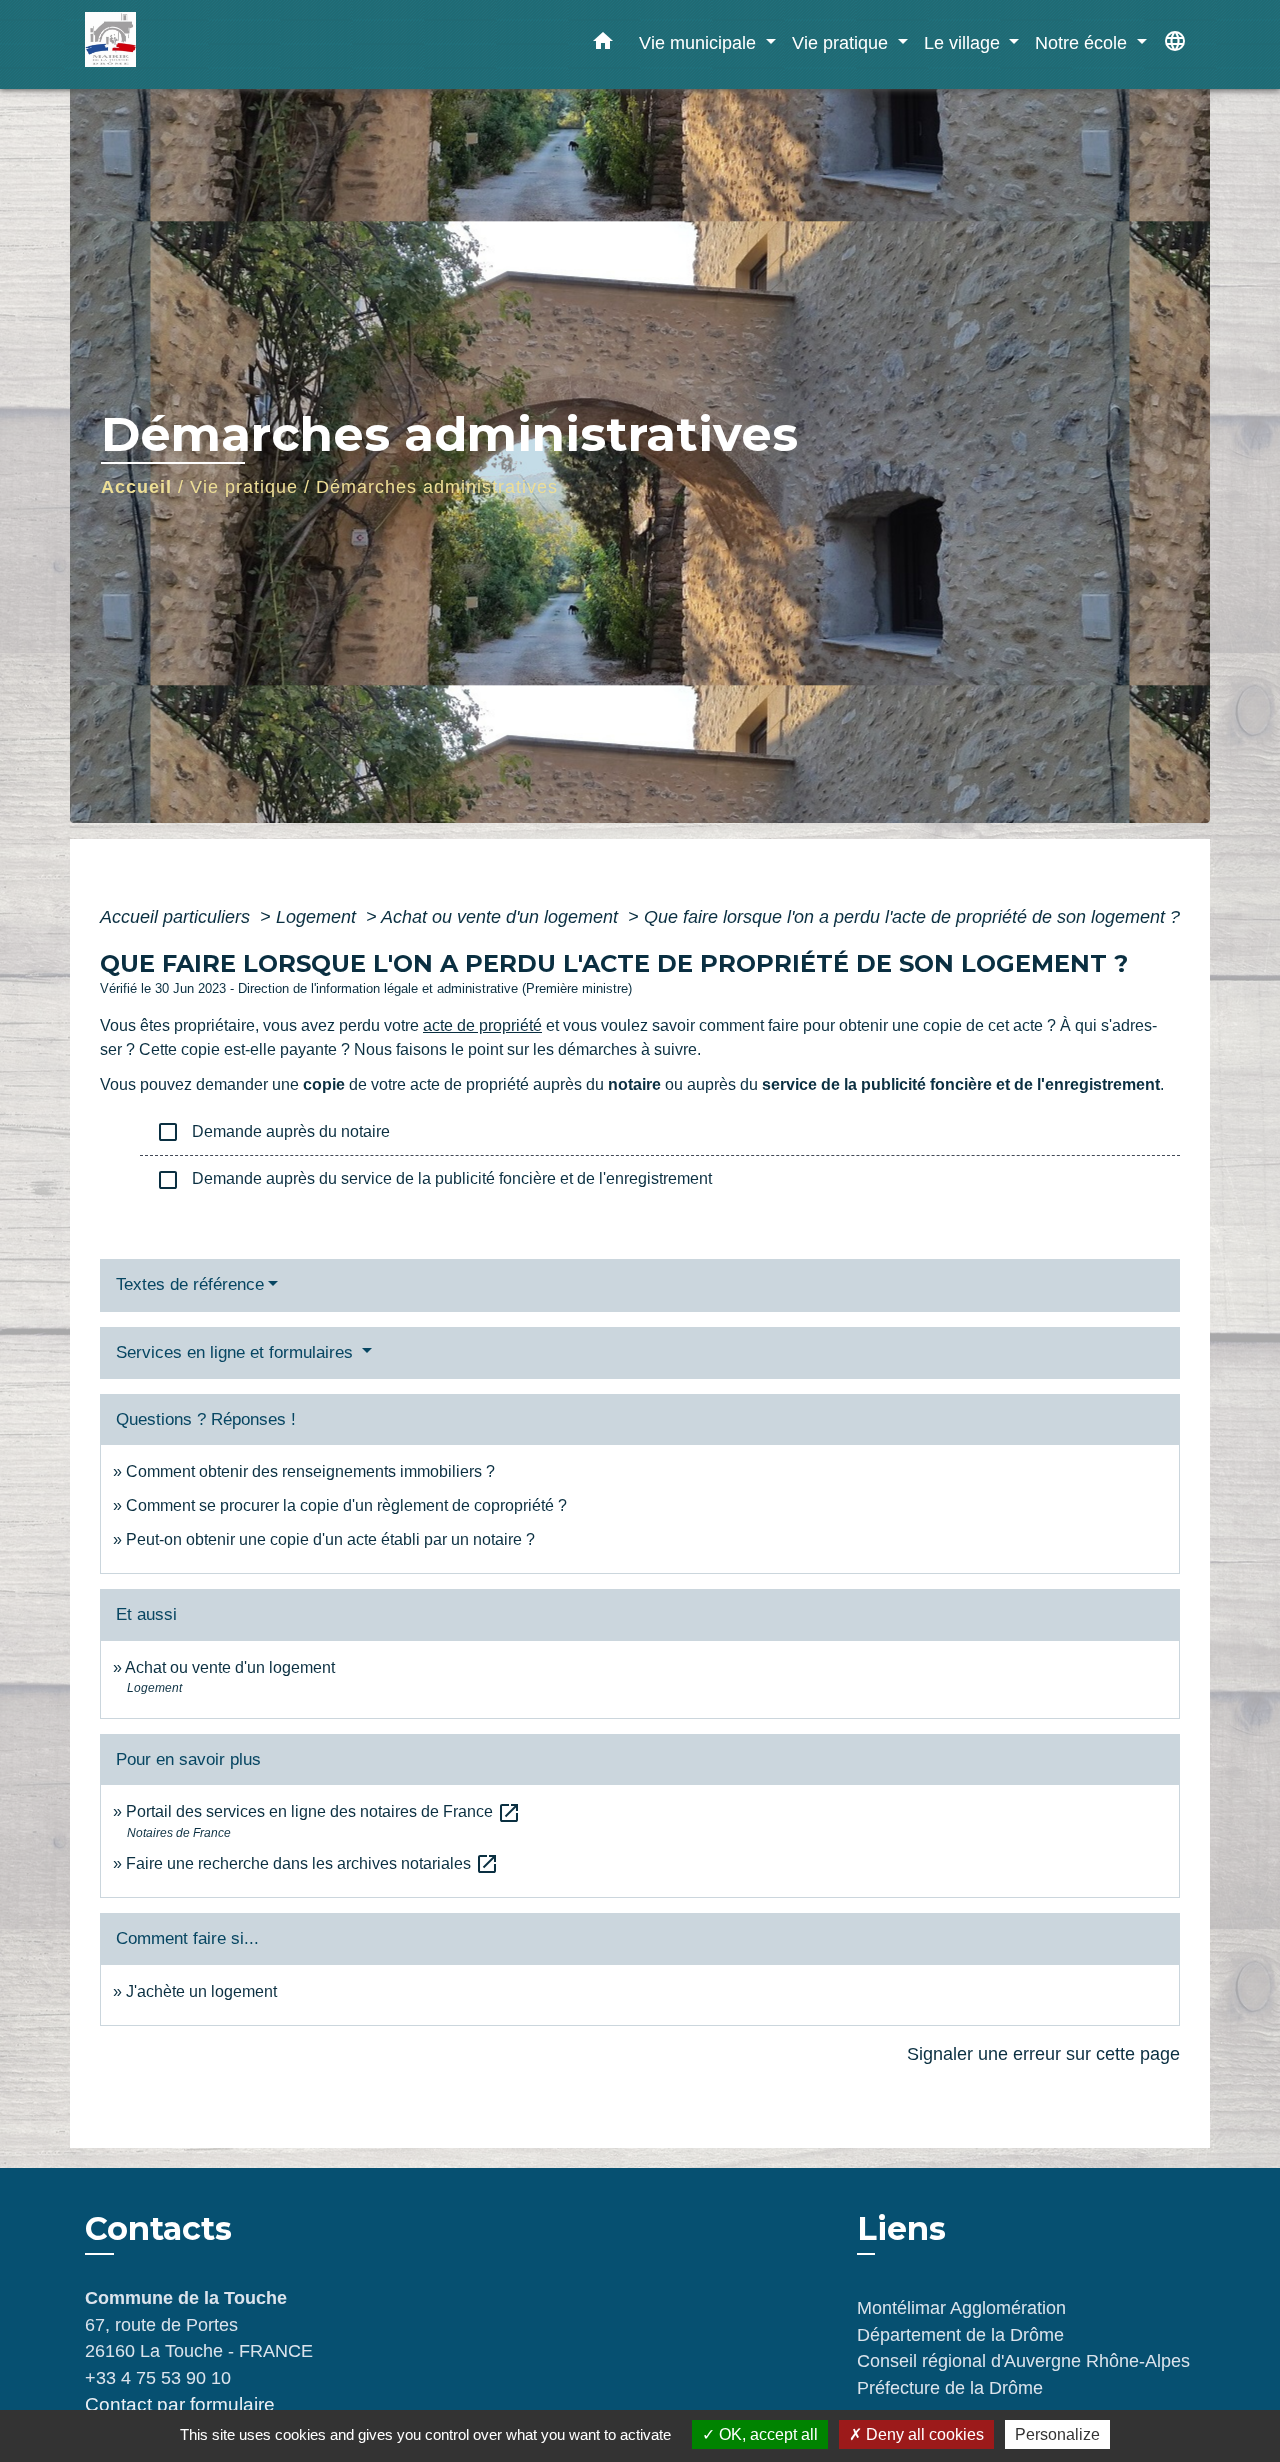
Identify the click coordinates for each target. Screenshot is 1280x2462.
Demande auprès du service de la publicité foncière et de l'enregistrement (434, 1180)
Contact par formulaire (180, 2404)
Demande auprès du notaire (273, 1132)
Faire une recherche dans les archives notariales (312, 1863)
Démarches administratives (437, 487)
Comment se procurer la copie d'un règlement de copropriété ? (346, 1505)
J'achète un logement (201, 1991)
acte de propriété (482, 1025)
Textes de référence (190, 1284)
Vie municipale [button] (700, 42)
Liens (901, 2228)
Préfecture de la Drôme (950, 2388)
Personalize (1057, 2434)
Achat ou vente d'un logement (502, 917)
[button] (603, 45)
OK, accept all (766, 2434)
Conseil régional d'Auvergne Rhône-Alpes (1023, 2361)
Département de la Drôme (960, 2335)
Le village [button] (964, 42)
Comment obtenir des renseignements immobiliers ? (310, 1471)
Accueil (136, 487)
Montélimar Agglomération (961, 2308)
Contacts (158, 2229)
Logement (318, 917)
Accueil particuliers (177, 917)
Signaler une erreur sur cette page (1043, 2054)
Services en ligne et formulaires (237, 1352)
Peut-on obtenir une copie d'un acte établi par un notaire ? (330, 1539)
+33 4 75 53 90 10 (158, 2378)
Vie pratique (244, 487)
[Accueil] (210, 44)
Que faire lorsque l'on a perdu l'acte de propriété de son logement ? (912, 917)
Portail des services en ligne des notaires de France (323, 1811)
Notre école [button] (1083, 42)
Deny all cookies (923, 2434)
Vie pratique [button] (842, 42)
